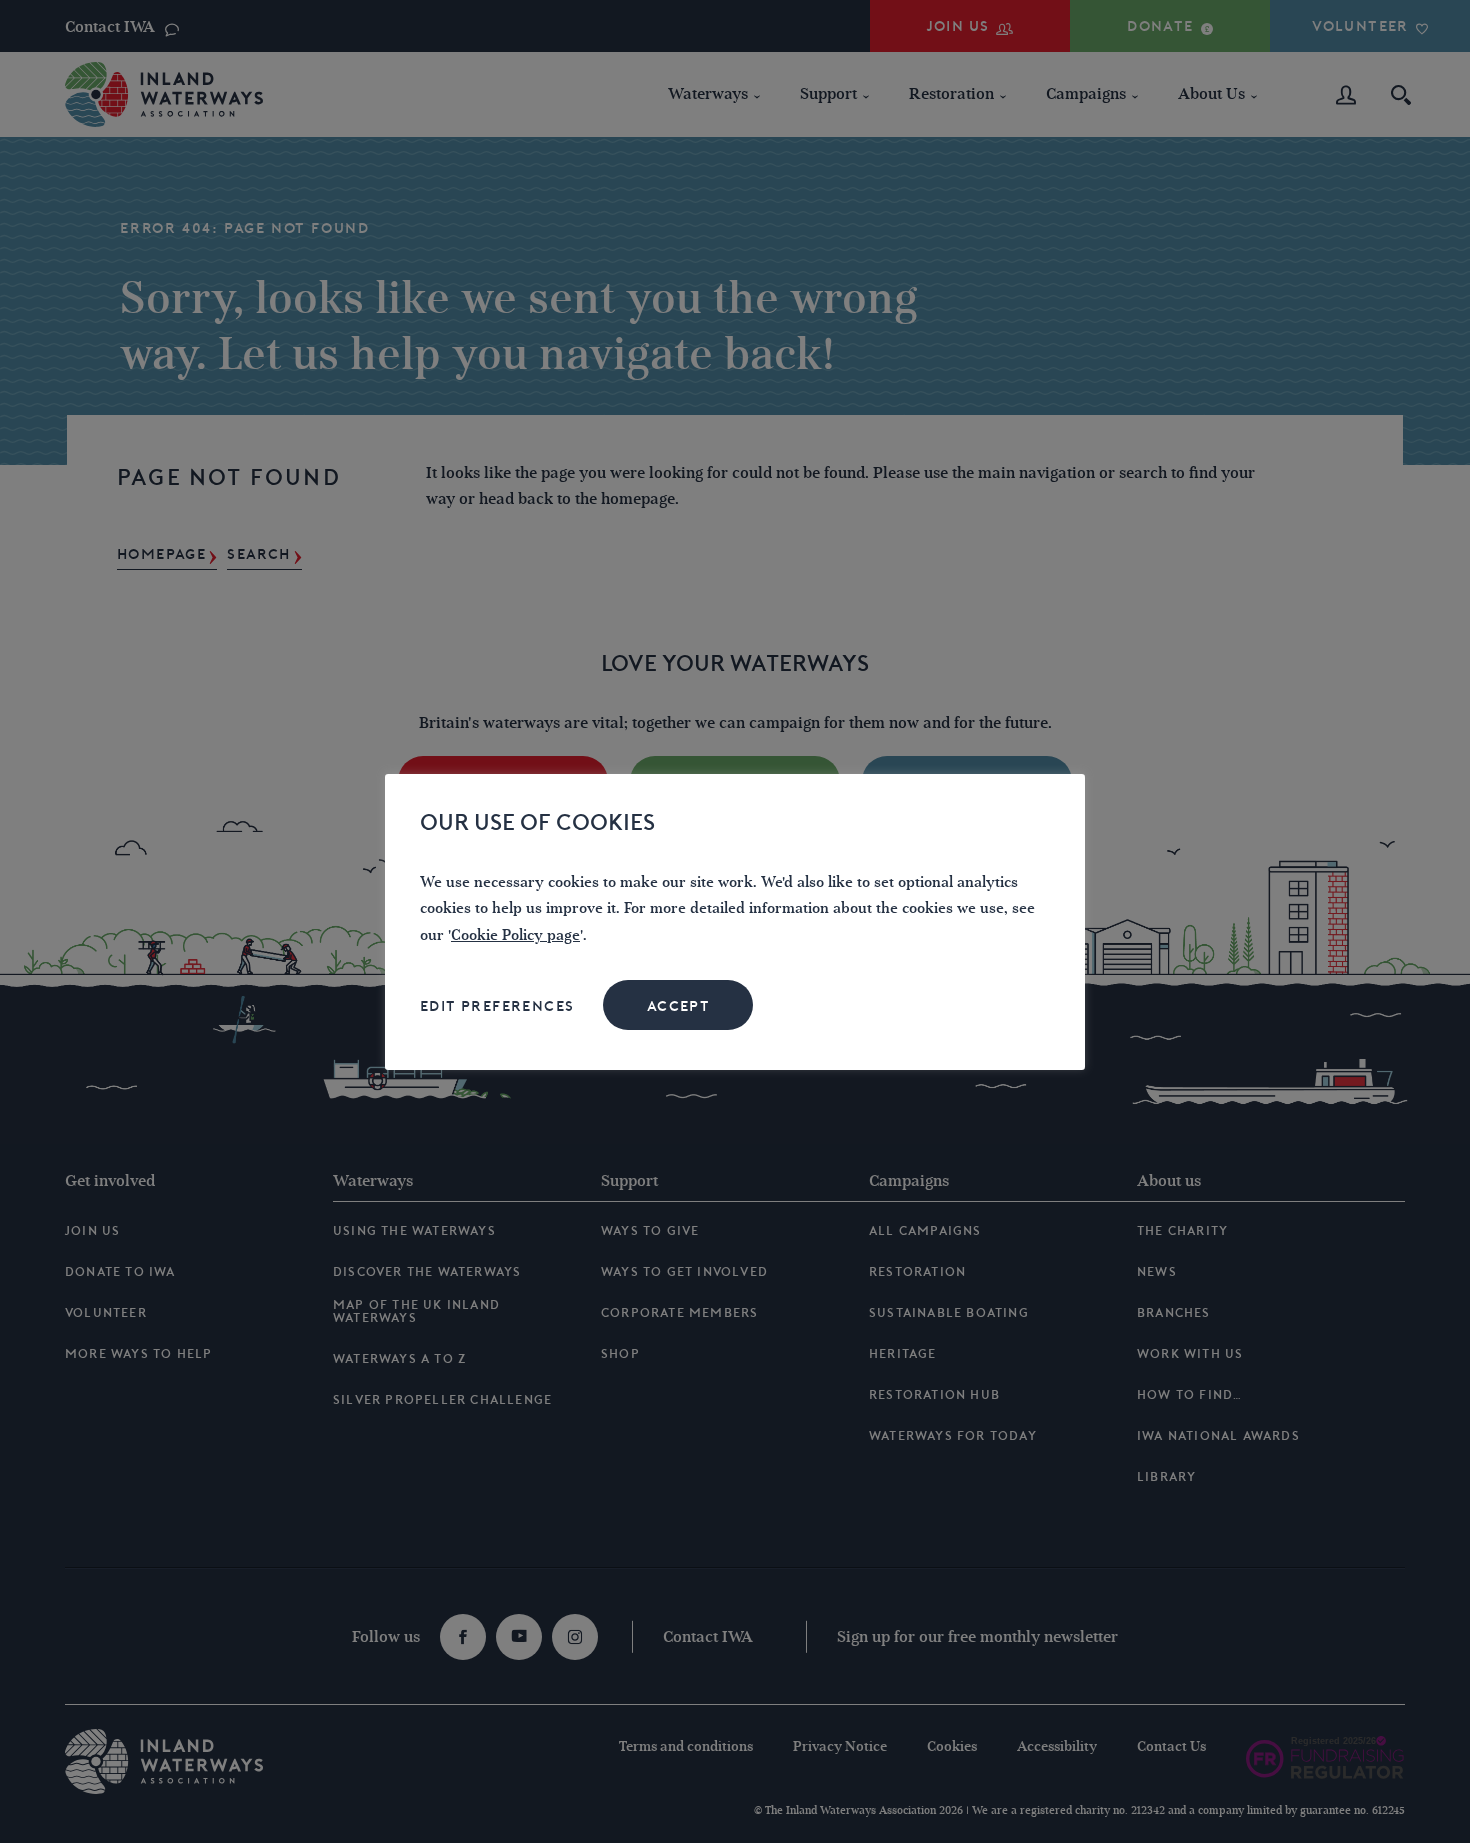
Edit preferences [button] (497, 1006)
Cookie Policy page (515, 935)
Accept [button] (678, 1006)
